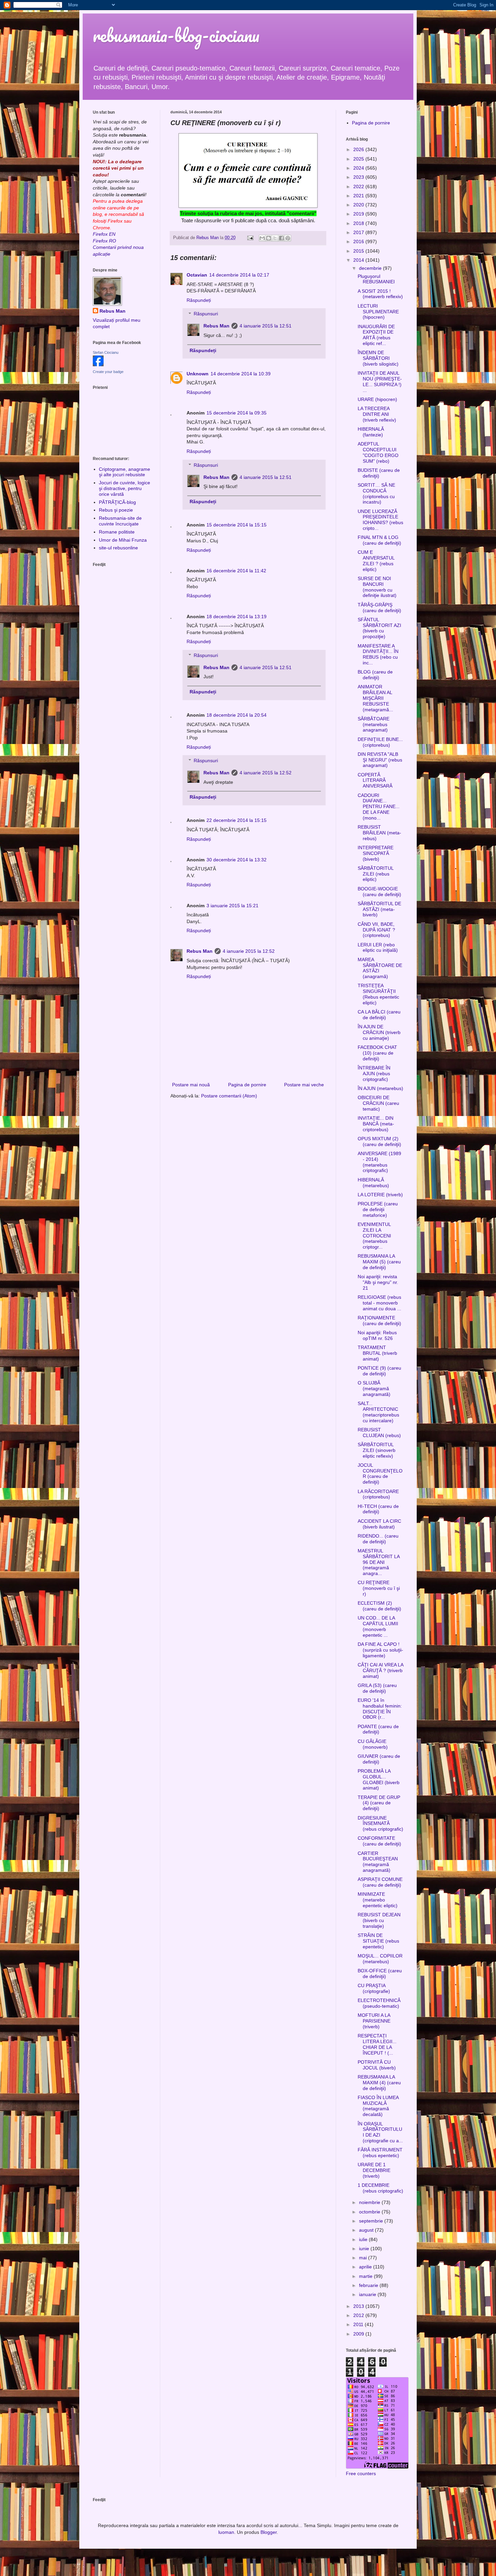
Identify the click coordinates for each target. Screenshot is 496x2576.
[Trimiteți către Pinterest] (288, 238)
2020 (359, 205)
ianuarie (368, 2294)
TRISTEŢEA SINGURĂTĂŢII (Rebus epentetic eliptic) (378, 994)
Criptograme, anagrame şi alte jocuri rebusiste (125, 472)
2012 (359, 2315)
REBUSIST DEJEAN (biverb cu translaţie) (379, 1920)
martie (366, 2276)
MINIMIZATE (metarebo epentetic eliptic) (378, 1900)
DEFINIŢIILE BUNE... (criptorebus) (380, 742)
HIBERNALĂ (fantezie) (371, 432)
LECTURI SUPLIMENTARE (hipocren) (378, 312)
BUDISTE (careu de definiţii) (379, 473)
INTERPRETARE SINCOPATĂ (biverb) (376, 853)
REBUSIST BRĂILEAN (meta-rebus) (379, 833)
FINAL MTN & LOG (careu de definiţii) (379, 540)
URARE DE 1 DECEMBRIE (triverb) (374, 2170)
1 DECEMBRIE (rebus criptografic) (380, 2188)
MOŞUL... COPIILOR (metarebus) (380, 1959)
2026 (359, 149)
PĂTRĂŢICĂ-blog (117, 502)
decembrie (371, 268)
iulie (364, 2239)
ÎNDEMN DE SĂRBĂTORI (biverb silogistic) (378, 358)
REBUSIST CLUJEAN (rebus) (379, 1433)
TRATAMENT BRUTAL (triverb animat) (377, 1353)
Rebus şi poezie (116, 510)
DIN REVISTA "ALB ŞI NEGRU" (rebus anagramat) (380, 760)
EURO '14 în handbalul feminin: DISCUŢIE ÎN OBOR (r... (380, 1709)
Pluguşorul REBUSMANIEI (376, 279)
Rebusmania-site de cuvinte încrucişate (120, 521)
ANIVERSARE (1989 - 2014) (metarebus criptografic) (379, 1162)
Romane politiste (117, 532)
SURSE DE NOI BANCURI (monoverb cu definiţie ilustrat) (377, 587)
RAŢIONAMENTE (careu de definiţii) (379, 1321)
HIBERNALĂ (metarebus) (373, 1183)
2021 (359, 196)
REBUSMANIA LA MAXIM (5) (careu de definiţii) (379, 1262)
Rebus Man (216, 326)
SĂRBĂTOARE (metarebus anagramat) (374, 724)
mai (364, 2258)
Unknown (198, 374)
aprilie (366, 2267)
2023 (359, 177)
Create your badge (108, 372)
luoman (226, 2532)
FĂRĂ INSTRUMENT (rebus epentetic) (380, 2153)
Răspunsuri (206, 314)
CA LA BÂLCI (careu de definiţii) (379, 1015)
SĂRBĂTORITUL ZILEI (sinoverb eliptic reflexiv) (377, 1450)
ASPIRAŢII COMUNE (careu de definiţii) (380, 1882)
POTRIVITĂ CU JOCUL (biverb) (377, 2065)
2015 (359, 251)
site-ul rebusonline (118, 548)
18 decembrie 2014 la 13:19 (237, 617)
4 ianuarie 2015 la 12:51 (266, 326)
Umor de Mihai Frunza (123, 540)
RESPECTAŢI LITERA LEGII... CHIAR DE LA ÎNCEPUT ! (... (377, 2044)
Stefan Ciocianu (106, 352)
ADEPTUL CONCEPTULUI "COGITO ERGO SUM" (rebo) (378, 452)
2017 (359, 232)
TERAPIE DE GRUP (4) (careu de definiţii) (379, 1803)
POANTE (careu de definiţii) (378, 1729)
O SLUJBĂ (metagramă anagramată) (374, 1389)
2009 (359, 2334)
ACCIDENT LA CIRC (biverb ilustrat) (379, 1524)
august (367, 2230)
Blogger (269, 2532)
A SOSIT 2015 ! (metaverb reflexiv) (380, 294)
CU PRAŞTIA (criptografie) (374, 1988)
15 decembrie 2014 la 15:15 (237, 525)
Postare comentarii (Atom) (229, 1096)
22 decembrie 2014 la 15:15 (237, 820)
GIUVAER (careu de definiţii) (379, 1759)
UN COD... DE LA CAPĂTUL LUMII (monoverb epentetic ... (378, 1626)
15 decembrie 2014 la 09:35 (237, 413)
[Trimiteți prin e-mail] (262, 238)
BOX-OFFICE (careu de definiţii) (380, 1973)
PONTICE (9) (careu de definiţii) (379, 1371)
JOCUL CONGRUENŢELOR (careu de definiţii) (380, 1473)
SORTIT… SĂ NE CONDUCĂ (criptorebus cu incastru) (376, 493)
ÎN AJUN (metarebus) (380, 1088)
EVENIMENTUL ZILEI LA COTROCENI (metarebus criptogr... (374, 1236)
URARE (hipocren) (377, 399)
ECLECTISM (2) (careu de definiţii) (379, 1606)
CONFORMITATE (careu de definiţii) (379, 1841)
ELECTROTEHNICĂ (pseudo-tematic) (379, 2003)
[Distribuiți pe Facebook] (281, 238)
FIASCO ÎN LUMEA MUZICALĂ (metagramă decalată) (378, 2106)
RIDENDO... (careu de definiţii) (378, 1539)
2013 (359, 2306)
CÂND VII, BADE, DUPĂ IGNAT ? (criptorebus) (376, 930)
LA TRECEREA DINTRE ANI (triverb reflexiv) (377, 414)
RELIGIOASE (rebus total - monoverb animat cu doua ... (379, 1303)
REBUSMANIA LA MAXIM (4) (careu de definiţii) (379, 2083)
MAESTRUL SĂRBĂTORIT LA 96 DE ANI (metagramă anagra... (379, 1562)
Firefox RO (104, 241)
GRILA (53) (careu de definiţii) (377, 1688)
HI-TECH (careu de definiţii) (378, 1509)
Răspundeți (199, 300)
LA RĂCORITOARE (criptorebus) (378, 1494)
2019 (359, 214)
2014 (359, 260)
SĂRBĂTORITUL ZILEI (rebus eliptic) (376, 874)
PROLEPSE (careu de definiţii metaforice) (378, 1209)
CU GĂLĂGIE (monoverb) (373, 1744)
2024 (359, 168)
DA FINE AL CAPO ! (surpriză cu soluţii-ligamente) (380, 1650)
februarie (369, 2285)
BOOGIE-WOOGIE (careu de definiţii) (379, 892)
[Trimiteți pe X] (275, 238)
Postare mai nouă (191, 1085)
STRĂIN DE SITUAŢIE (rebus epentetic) (378, 1941)
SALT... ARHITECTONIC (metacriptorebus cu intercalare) (378, 1412)
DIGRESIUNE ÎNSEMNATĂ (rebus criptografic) (380, 1824)
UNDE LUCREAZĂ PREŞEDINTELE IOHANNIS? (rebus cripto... (380, 520)
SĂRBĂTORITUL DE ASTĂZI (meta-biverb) (379, 909)
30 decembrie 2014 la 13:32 (237, 860)
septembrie (372, 2221)
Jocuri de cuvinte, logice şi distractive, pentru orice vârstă (125, 488)
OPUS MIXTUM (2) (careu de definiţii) (379, 1141)
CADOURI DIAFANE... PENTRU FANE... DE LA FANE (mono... (379, 807)
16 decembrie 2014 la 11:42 (236, 571)
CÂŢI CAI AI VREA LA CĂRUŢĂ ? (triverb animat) (380, 1670)
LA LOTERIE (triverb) (380, 1195)
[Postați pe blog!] (269, 238)
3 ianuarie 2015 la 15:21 (232, 906)
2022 (359, 187)
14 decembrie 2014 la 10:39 (241, 374)
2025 (359, 159)
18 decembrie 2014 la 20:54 (237, 715)
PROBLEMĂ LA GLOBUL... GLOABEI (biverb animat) (379, 1779)
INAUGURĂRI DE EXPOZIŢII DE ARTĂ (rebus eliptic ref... (376, 335)
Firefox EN (104, 234)
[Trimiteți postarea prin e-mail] (250, 238)
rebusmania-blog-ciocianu (176, 35)
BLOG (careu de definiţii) (375, 675)
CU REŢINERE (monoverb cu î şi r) (379, 1588)
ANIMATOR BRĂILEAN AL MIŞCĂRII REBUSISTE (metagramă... (375, 698)
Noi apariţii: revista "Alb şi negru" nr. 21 (378, 1282)
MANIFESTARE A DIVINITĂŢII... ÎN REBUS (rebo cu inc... (378, 654)
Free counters (361, 2473)
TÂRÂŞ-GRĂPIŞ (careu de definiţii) (379, 608)
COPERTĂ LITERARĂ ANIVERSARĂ (375, 780)
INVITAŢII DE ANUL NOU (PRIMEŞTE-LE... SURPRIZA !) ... (380, 381)
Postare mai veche (304, 1085)
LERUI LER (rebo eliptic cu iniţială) (378, 948)
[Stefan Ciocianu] (98, 365)
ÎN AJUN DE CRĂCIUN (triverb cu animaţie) (379, 1032)
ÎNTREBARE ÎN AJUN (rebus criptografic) (374, 1074)
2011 (359, 2324)
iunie (365, 2249)
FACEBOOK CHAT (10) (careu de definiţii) (377, 1053)
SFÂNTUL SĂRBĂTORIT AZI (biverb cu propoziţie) (379, 628)
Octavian (197, 275)
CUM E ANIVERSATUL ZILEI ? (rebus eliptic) (376, 561)
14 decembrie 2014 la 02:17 (239, 275)
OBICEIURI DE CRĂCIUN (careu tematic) (378, 1103)
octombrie (370, 2212)
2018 (359, 223)
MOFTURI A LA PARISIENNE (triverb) (374, 2021)
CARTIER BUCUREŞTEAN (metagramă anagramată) (378, 1862)
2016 (359, 241)
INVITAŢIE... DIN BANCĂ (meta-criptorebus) (376, 1124)
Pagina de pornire (247, 1085)
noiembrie (370, 2202)
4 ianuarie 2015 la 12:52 (266, 773)
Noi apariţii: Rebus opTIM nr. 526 (377, 1335)
